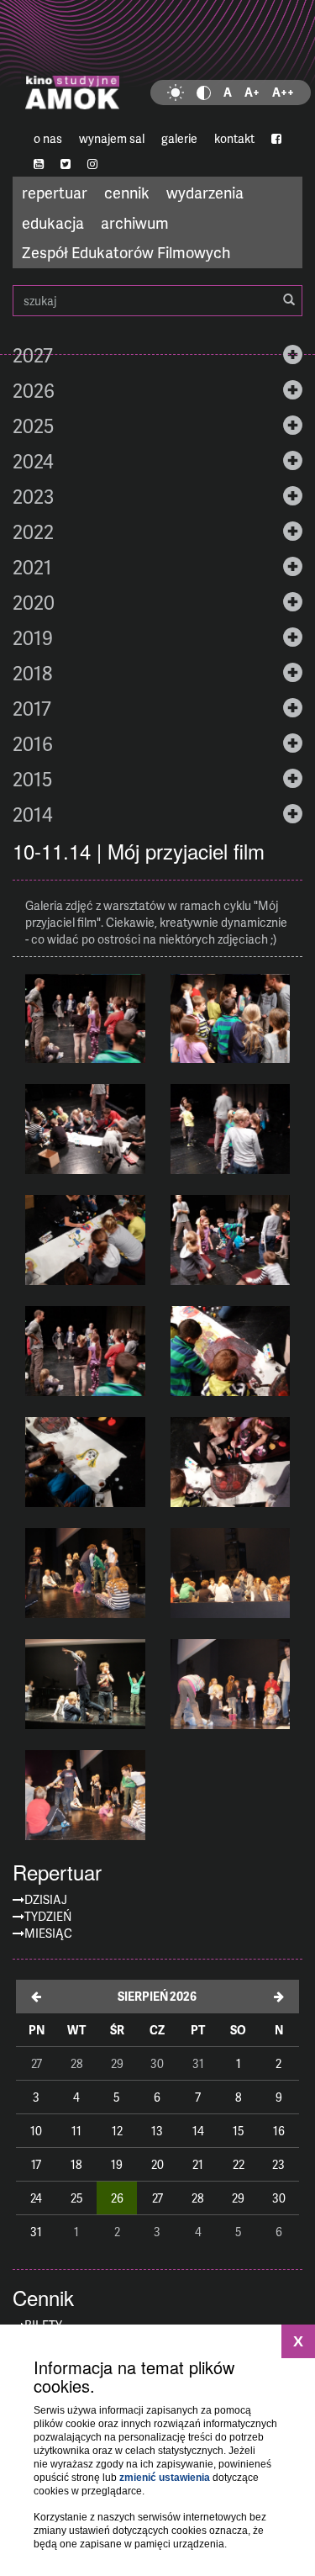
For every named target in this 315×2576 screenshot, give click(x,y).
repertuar (55, 192)
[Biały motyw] (176, 93)
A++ (283, 92)
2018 (32, 673)
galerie (179, 138)
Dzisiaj (46, 1899)
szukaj (157, 301)
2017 (32, 708)
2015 (32, 779)
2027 (33, 355)
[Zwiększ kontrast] (204, 93)
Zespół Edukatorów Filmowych (126, 252)
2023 (33, 496)
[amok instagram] (92, 164)
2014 (33, 814)
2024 (33, 461)
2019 (33, 637)
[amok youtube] (39, 164)
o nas (48, 138)
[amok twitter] (66, 164)
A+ (252, 92)
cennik (127, 192)
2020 (34, 602)
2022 (33, 532)
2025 (33, 426)
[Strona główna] (157, 63)
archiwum (135, 222)
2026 (34, 390)
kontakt (234, 138)
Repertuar (57, 1872)
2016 (33, 743)
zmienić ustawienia (165, 2478)
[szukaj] (289, 300)
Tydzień (48, 1916)
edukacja (53, 222)
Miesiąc (48, 1933)
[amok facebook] (276, 139)
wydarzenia (205, 192)
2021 (32, 567)
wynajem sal (112, 138)
